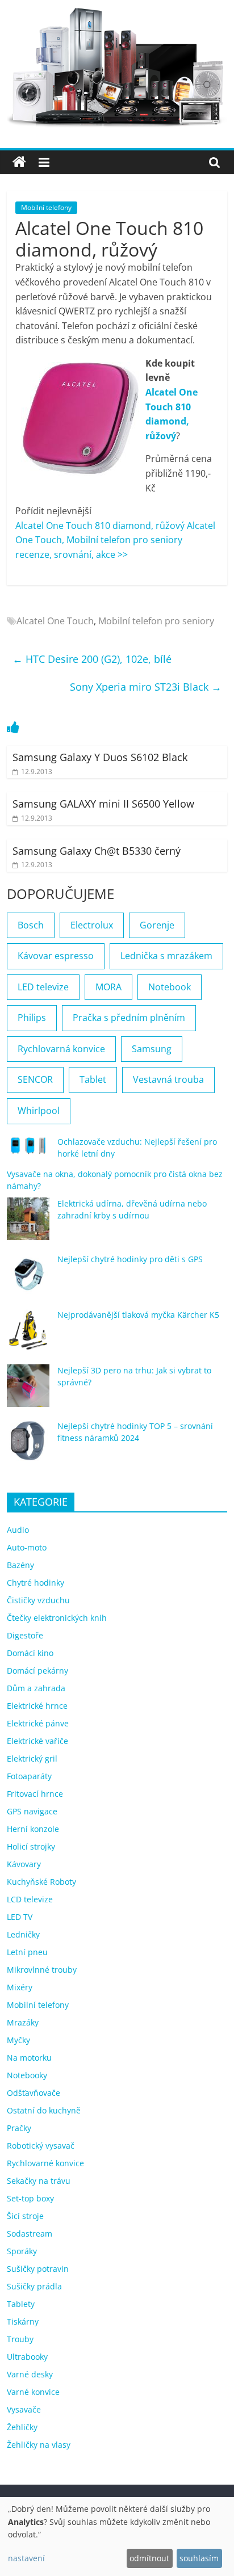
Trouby (20, 2339)
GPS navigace (32, 1811)
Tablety (21, 2304)
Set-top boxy (30, 2198)
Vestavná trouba (168, 1079)
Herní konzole (33, 1829)
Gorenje (157, 925)
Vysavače (24, 2409)
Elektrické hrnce (37, 1706)
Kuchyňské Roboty (41, 1882)
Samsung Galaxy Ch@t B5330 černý (97, 851)
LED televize (43, 987)
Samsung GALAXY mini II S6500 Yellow (103, 804)
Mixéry (20, 1987)
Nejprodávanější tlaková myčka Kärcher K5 (138, 1315)
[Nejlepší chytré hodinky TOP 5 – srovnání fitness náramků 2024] (28, 1446)
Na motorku (29, 2058)
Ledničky (23, 1934)
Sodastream (30, 2233)
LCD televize (30, 1899)
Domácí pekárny (37, 1671)
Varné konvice (33, 2392)
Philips (32, 1018)
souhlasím (199, 2558)
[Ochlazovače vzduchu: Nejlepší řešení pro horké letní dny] (28, 1150)
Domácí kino (30, 1653)
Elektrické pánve (38, 1723)
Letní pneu (27, 1952)
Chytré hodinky (35, 1583)
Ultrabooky (27, 2357)
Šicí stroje (25, 2216)
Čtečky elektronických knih (57, 1618)
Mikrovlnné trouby (42, 1970)
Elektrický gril (32, 1758)
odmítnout (149, 2558)
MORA (108, 987)
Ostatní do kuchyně (44, 2110)
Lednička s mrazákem (166, 956)
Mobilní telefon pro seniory (156, 621)
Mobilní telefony (46, 207)
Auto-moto (27, 1547)
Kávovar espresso (56, 956)
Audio (18, 1530)
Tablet (93, 1079)
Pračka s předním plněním (129, 1018)
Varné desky (30, 2374)
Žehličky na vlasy (39, 2445)
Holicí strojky (31, 1846)
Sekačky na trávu (39, 2181)
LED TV (20, 1917)
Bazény (20, 1565)
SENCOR (35, 1079)
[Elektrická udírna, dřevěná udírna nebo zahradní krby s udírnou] (28, 1224)
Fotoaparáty (29, 1776)
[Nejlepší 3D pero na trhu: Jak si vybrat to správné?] (28, 1391)
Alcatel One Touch (55, 621)
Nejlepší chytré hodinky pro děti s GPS (130, 1259)
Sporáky (22, 2251)
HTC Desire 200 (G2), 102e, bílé (92, 659)
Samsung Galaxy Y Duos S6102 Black (100, 757)
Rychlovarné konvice (45, 2163)
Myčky (18, 2040)
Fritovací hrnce (35, 1794)
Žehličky (22, 2427)
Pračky (19, 2128)
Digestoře (25, 1635)
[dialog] (117, 2537)
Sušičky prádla (34, 2286)
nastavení (26, 2558)
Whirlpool (39, 1111)
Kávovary (24, 1864)
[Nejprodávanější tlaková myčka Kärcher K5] (28, 1335)
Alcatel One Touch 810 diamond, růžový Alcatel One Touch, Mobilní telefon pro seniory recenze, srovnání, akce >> (115, 540)
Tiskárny (23, 2321)
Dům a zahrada (36, 1688)
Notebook (170, 987)
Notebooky (27, 2075)
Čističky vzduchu (38, 1600)
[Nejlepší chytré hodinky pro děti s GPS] (28, 1279)
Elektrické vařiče (37, 1741)
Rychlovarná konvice (61, 1049)
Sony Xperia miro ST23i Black (146, 687)
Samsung (152, 1049)
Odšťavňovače (34, 2093)
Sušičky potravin (38, 2269)
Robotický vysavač (41, 2146)
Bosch (31, 925)
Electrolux (92, 925)
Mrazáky (23, 2022)
